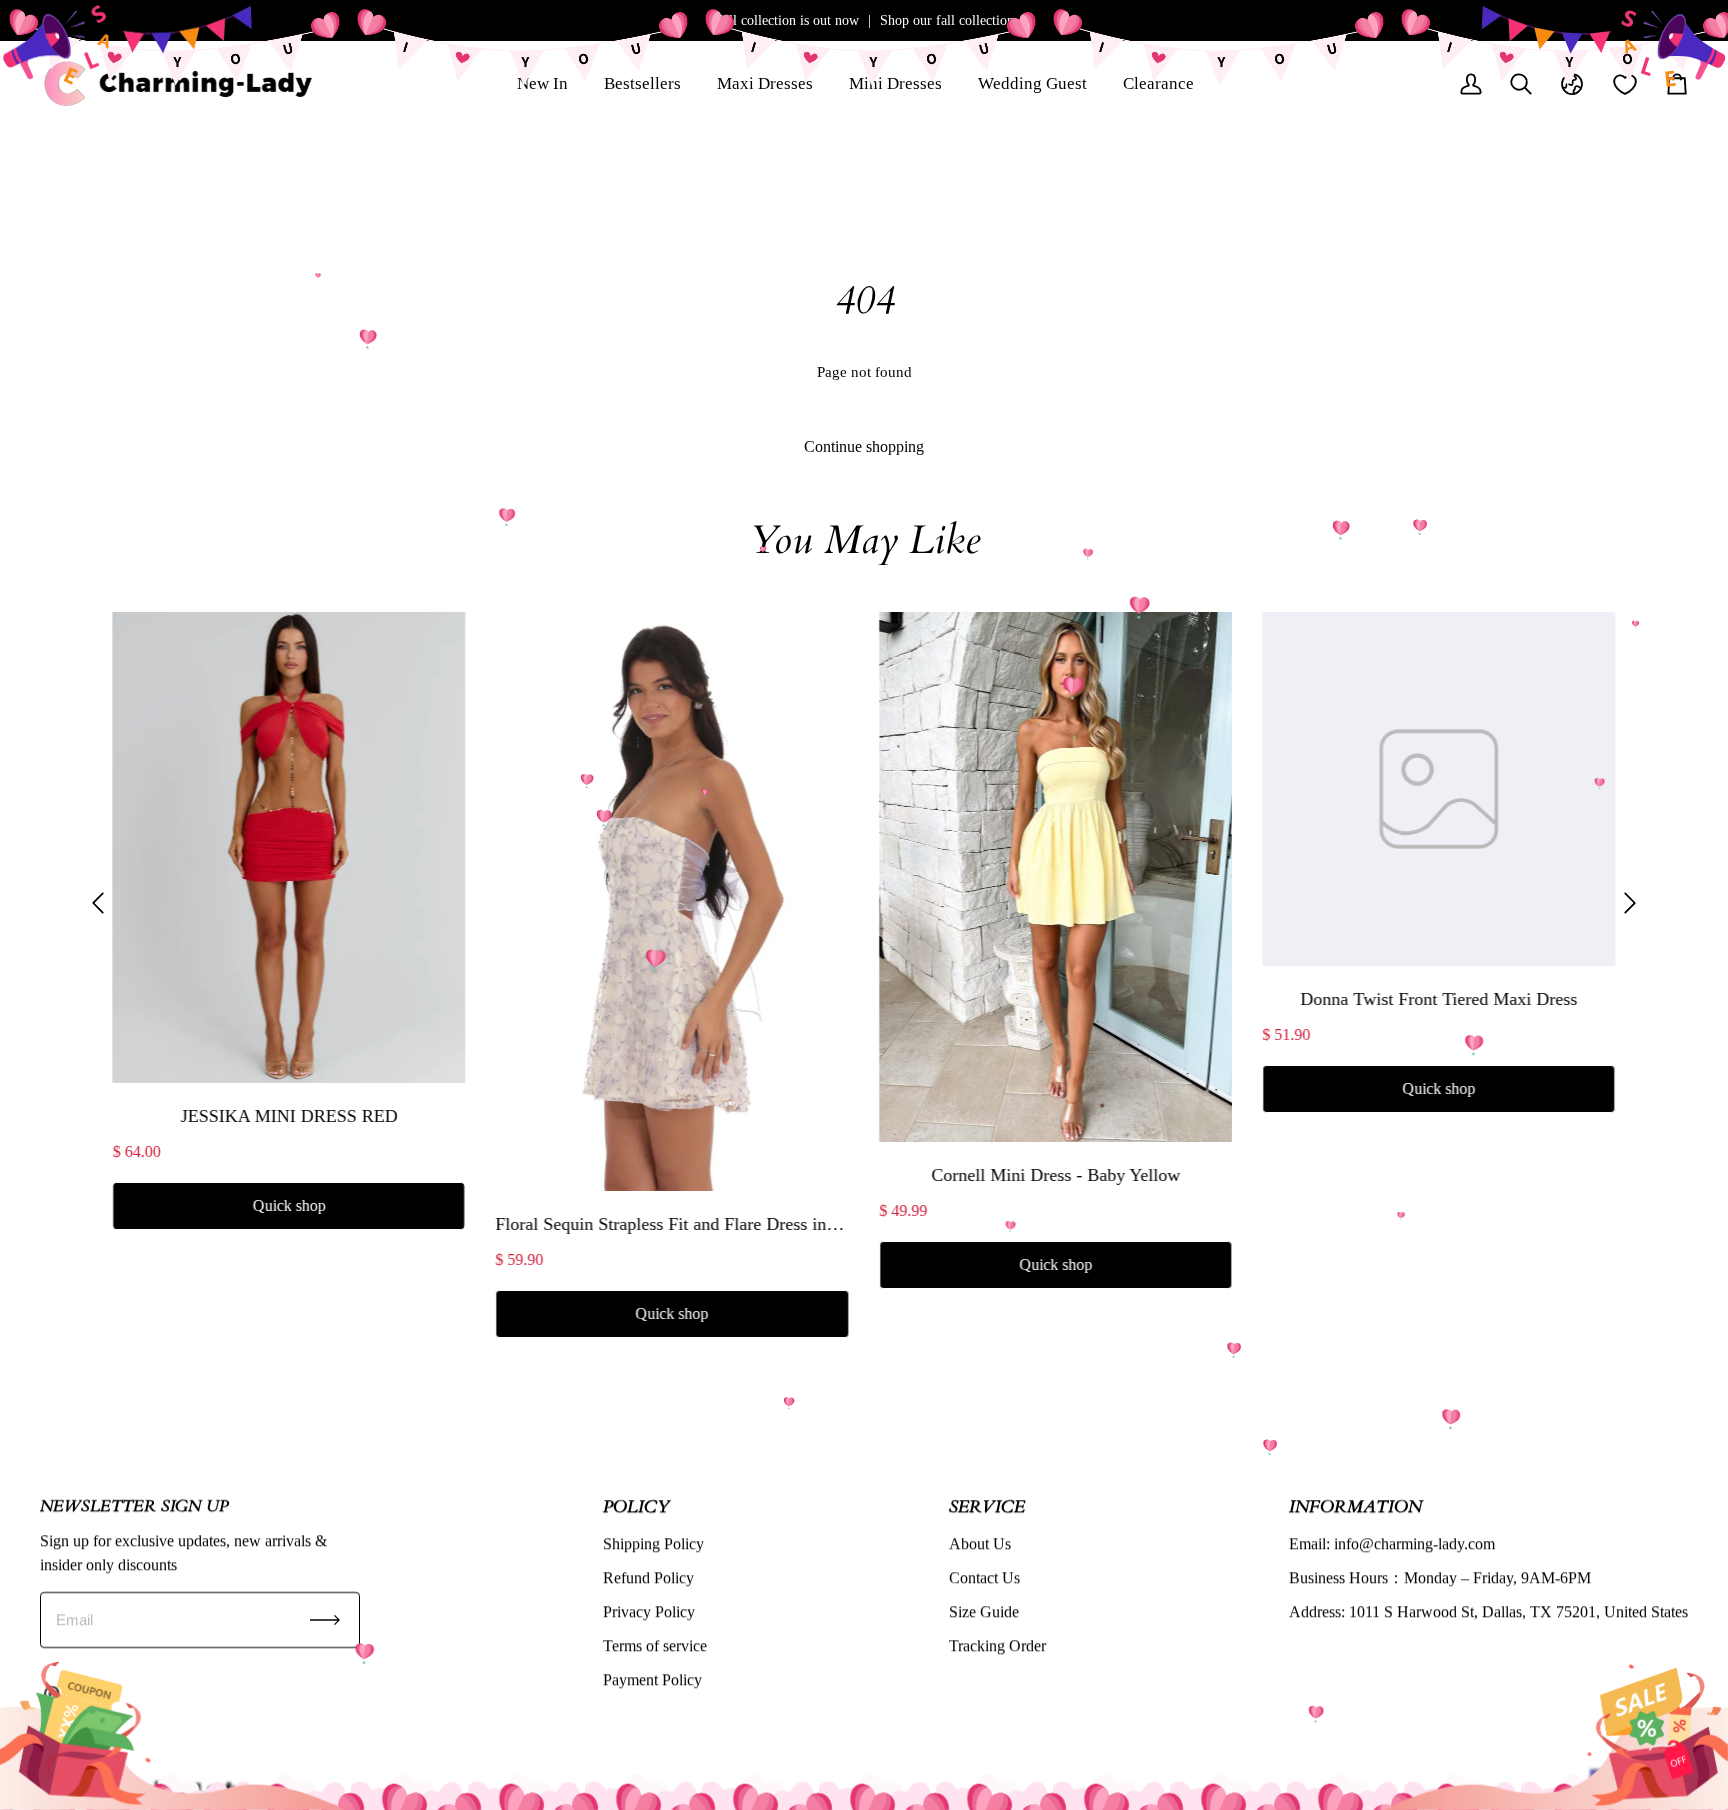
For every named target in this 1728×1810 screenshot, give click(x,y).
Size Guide (984, 1611)
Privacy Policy (649, 1611)
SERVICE (987, 1505)
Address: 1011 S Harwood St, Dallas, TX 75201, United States (1488, 1611)
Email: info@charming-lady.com (1392, 1543)
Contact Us (984, 1577)
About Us (980, 1543)
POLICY (636, 1505)
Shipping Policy (653, 1543)
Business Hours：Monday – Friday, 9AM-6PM (1440, 1577)
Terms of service (655, 1645)
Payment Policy (652, 1679)
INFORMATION (1355, 1505)
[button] (98, 903)
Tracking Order (997, 1645)
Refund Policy (648, 1577)
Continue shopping (864, 446)
